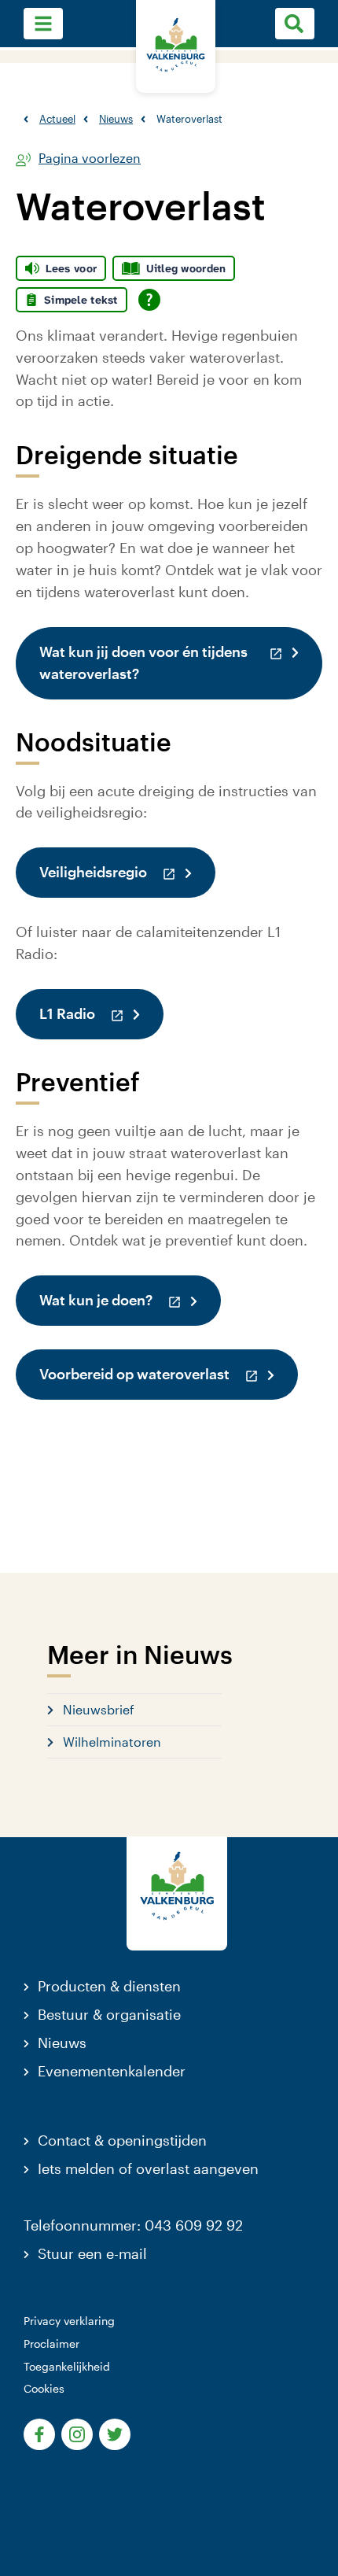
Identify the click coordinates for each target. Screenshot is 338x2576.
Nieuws (62, 2043)
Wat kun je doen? (130, 1299)
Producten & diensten (109, 1986)
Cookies (44, 2388)
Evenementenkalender (112, 2071)
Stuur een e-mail (92, 2253)
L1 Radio (101, 1013)
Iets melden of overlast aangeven (148, 2168)
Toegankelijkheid (67, 2366)
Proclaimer (51, 2343)
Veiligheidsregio (127, 871)
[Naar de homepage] (176, 46)
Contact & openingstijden (122, 2140)
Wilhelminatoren (112, 1742)
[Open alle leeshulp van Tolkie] (149, 300)
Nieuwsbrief (99, 1709)
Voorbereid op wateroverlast (169, 1373)
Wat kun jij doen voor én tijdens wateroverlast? (181, 662)
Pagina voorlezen (90, 159)
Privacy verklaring (69, 2321)
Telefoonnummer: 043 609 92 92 (133, 2225)
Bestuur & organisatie (109, 2014)
